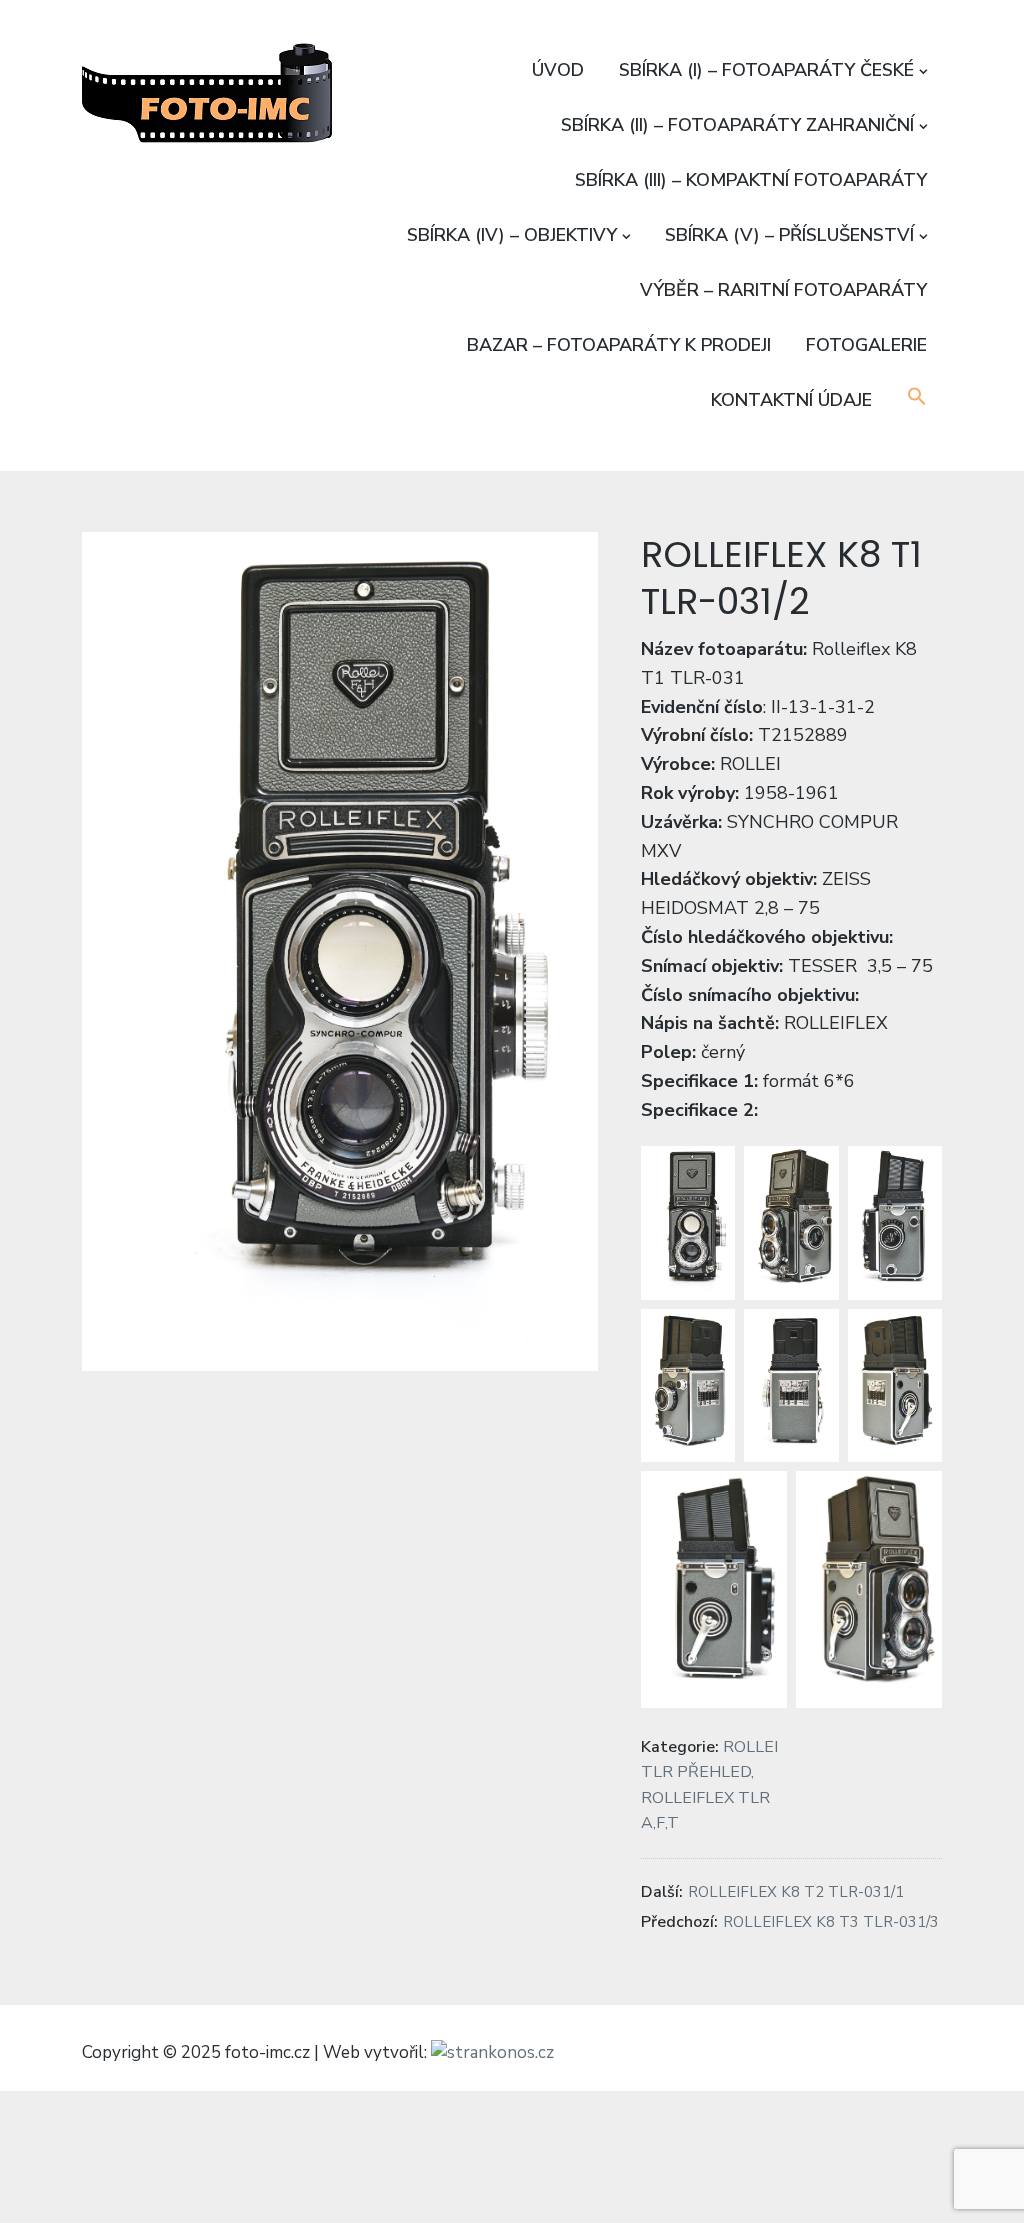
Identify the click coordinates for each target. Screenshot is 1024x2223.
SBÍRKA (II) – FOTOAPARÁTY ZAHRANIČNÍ (737, 125)
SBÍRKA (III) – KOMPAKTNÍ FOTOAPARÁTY (751, 180)
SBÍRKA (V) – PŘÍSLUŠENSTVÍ (789, 235)
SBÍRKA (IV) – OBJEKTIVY (512, 235)
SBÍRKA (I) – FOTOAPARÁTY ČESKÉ (766, 70)
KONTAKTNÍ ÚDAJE (791, 400)
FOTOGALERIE (866, 345)
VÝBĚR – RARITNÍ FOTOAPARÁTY (783, 290)
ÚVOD (558, 70)
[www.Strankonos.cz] (492, 2053)
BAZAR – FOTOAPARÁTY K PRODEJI (619, 345)
